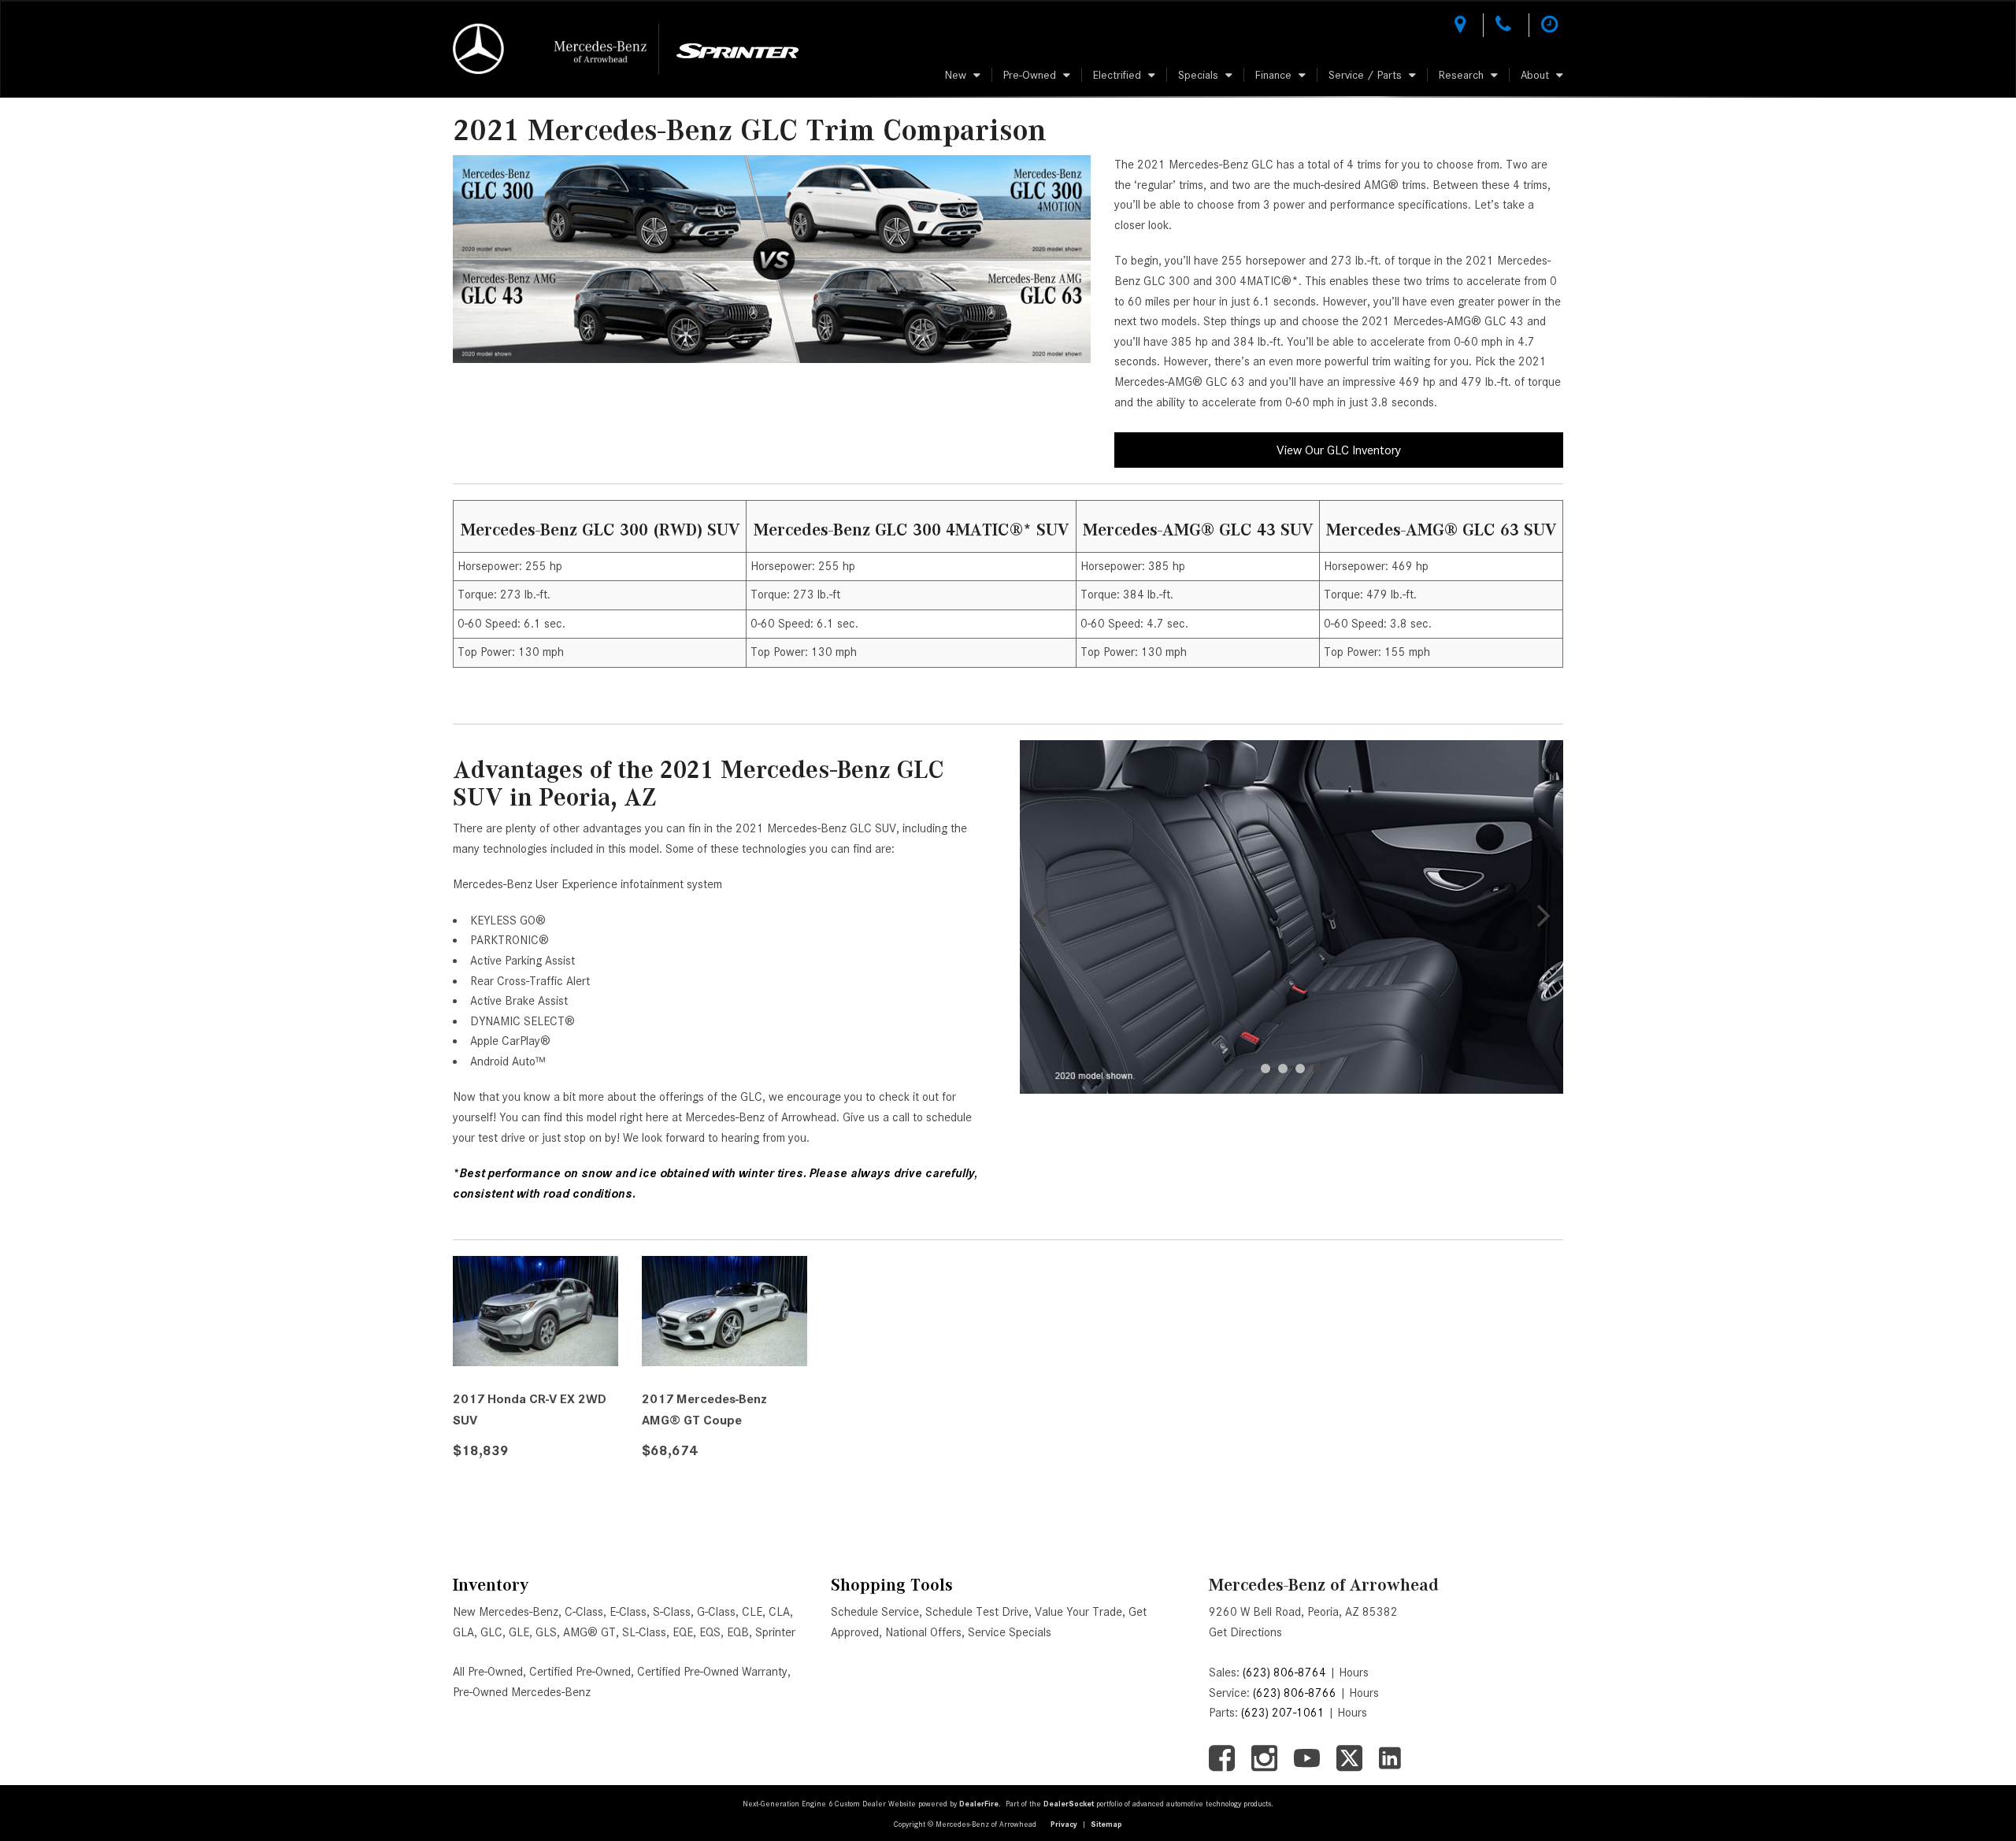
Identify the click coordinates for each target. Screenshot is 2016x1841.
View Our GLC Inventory (1339, 450)
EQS (710, 1632)
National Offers (923, 1632)
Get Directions (1245, 1632)
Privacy (1064, 1824)
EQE (683, 1632)
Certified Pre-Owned (580, 1672)
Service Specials (1010, 1632)
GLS (546, 1632)
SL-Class (644, 1632)
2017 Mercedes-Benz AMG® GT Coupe (704, 1409)
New (956, 75)
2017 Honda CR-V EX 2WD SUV (530, 1409)
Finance (1273, 75)
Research (1461, 75)
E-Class (628, 1612)
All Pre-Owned (488, 1672)
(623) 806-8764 (1284, 1672)
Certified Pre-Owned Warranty (712, 1672)
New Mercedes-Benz (506, 1612)
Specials (1198, 75)
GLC (491, 1632)
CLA (779, 1612)
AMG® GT (589, 1632)
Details (497, 1490)
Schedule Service (875, 1612)
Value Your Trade (1078, 1612)
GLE (519, 1632)
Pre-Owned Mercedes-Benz (522, 1692)
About (1535, 75)
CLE (752, 1612)
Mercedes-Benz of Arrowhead (1324, 1585)
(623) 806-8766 (1295, 1693)
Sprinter (775, 1632)
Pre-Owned (1030, 75)
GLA (463, 1632)
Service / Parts (1365, 75)
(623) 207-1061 (1283, 1713)
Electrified (1117, 75)
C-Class (584, 1612)
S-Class (672, 1612)
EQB (738, 1632)
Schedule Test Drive (977, 1612)
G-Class (716, 1612)
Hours (1354, 1672)
